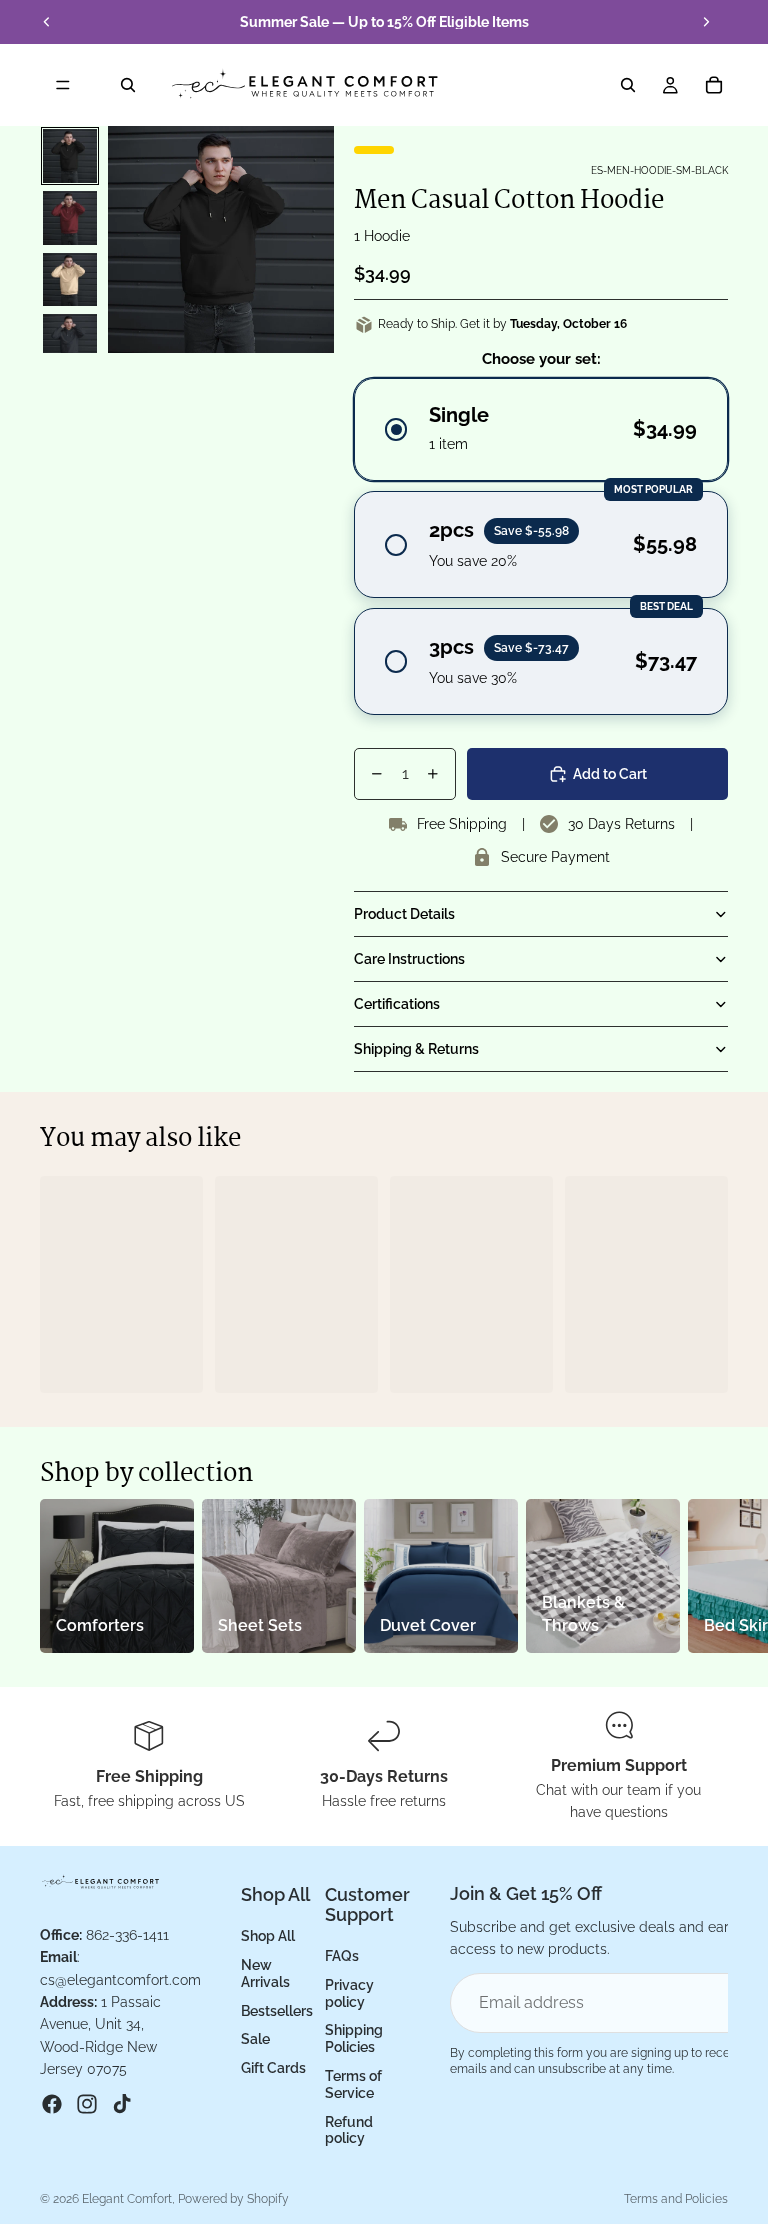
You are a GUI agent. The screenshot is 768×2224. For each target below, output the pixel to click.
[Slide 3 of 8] (70, 280)
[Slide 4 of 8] (70, 341)
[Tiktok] (122, 2104)
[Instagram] (87, 2104)
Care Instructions (409, 959)
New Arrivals (265, 1973)
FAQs (342, 1956)
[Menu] (63, 85)
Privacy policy (349, 1992)
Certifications (397, 1004)
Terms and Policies (676, 2199)
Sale (255, 2039)
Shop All (268, 1936)
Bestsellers (277, 2010)
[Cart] (714, 85)
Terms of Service (353, 2084)
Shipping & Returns (416, 1049)
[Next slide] (706, 22)
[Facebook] (52, 2104)
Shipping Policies (354, 2038)
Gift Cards (273, 2068)
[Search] (128, 85)
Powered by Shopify (233, 2199)
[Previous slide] (47, 22)
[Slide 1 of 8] (70, 156)
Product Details (404, 914)
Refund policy (349, 2129)
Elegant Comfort (127, 2199)
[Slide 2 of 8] (70, 218)
